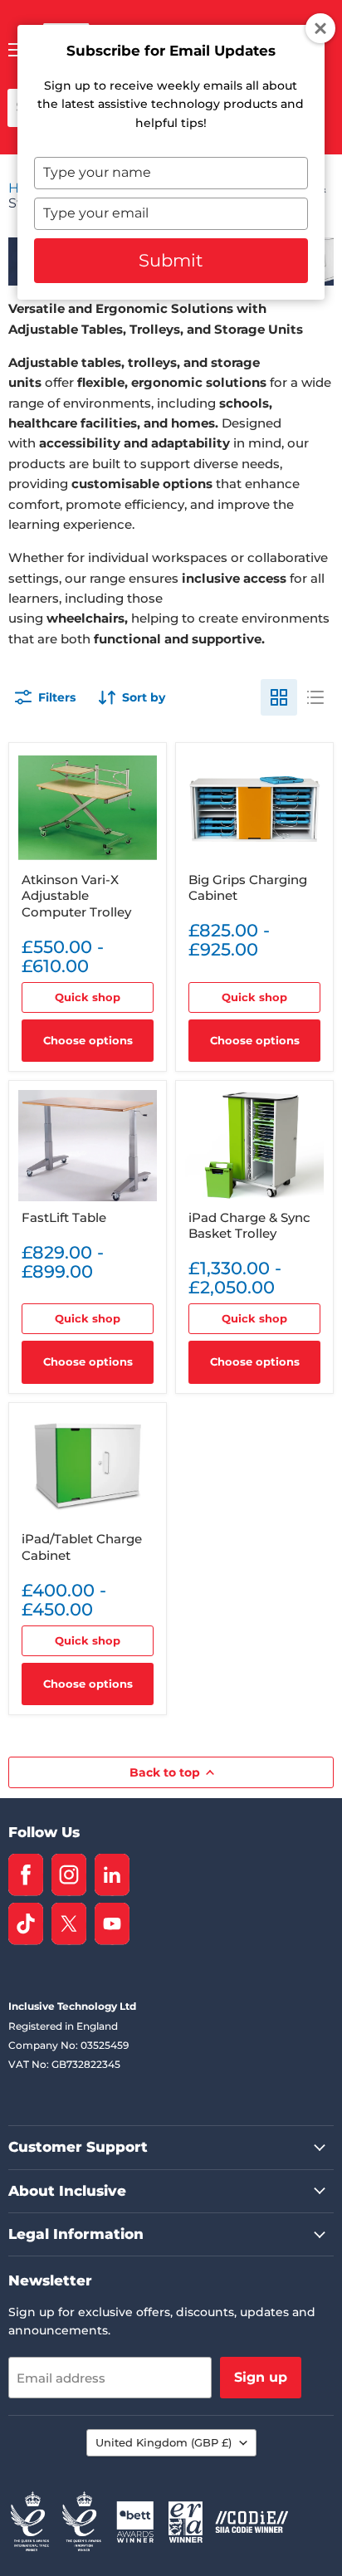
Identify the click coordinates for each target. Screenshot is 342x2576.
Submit (171, 260)
